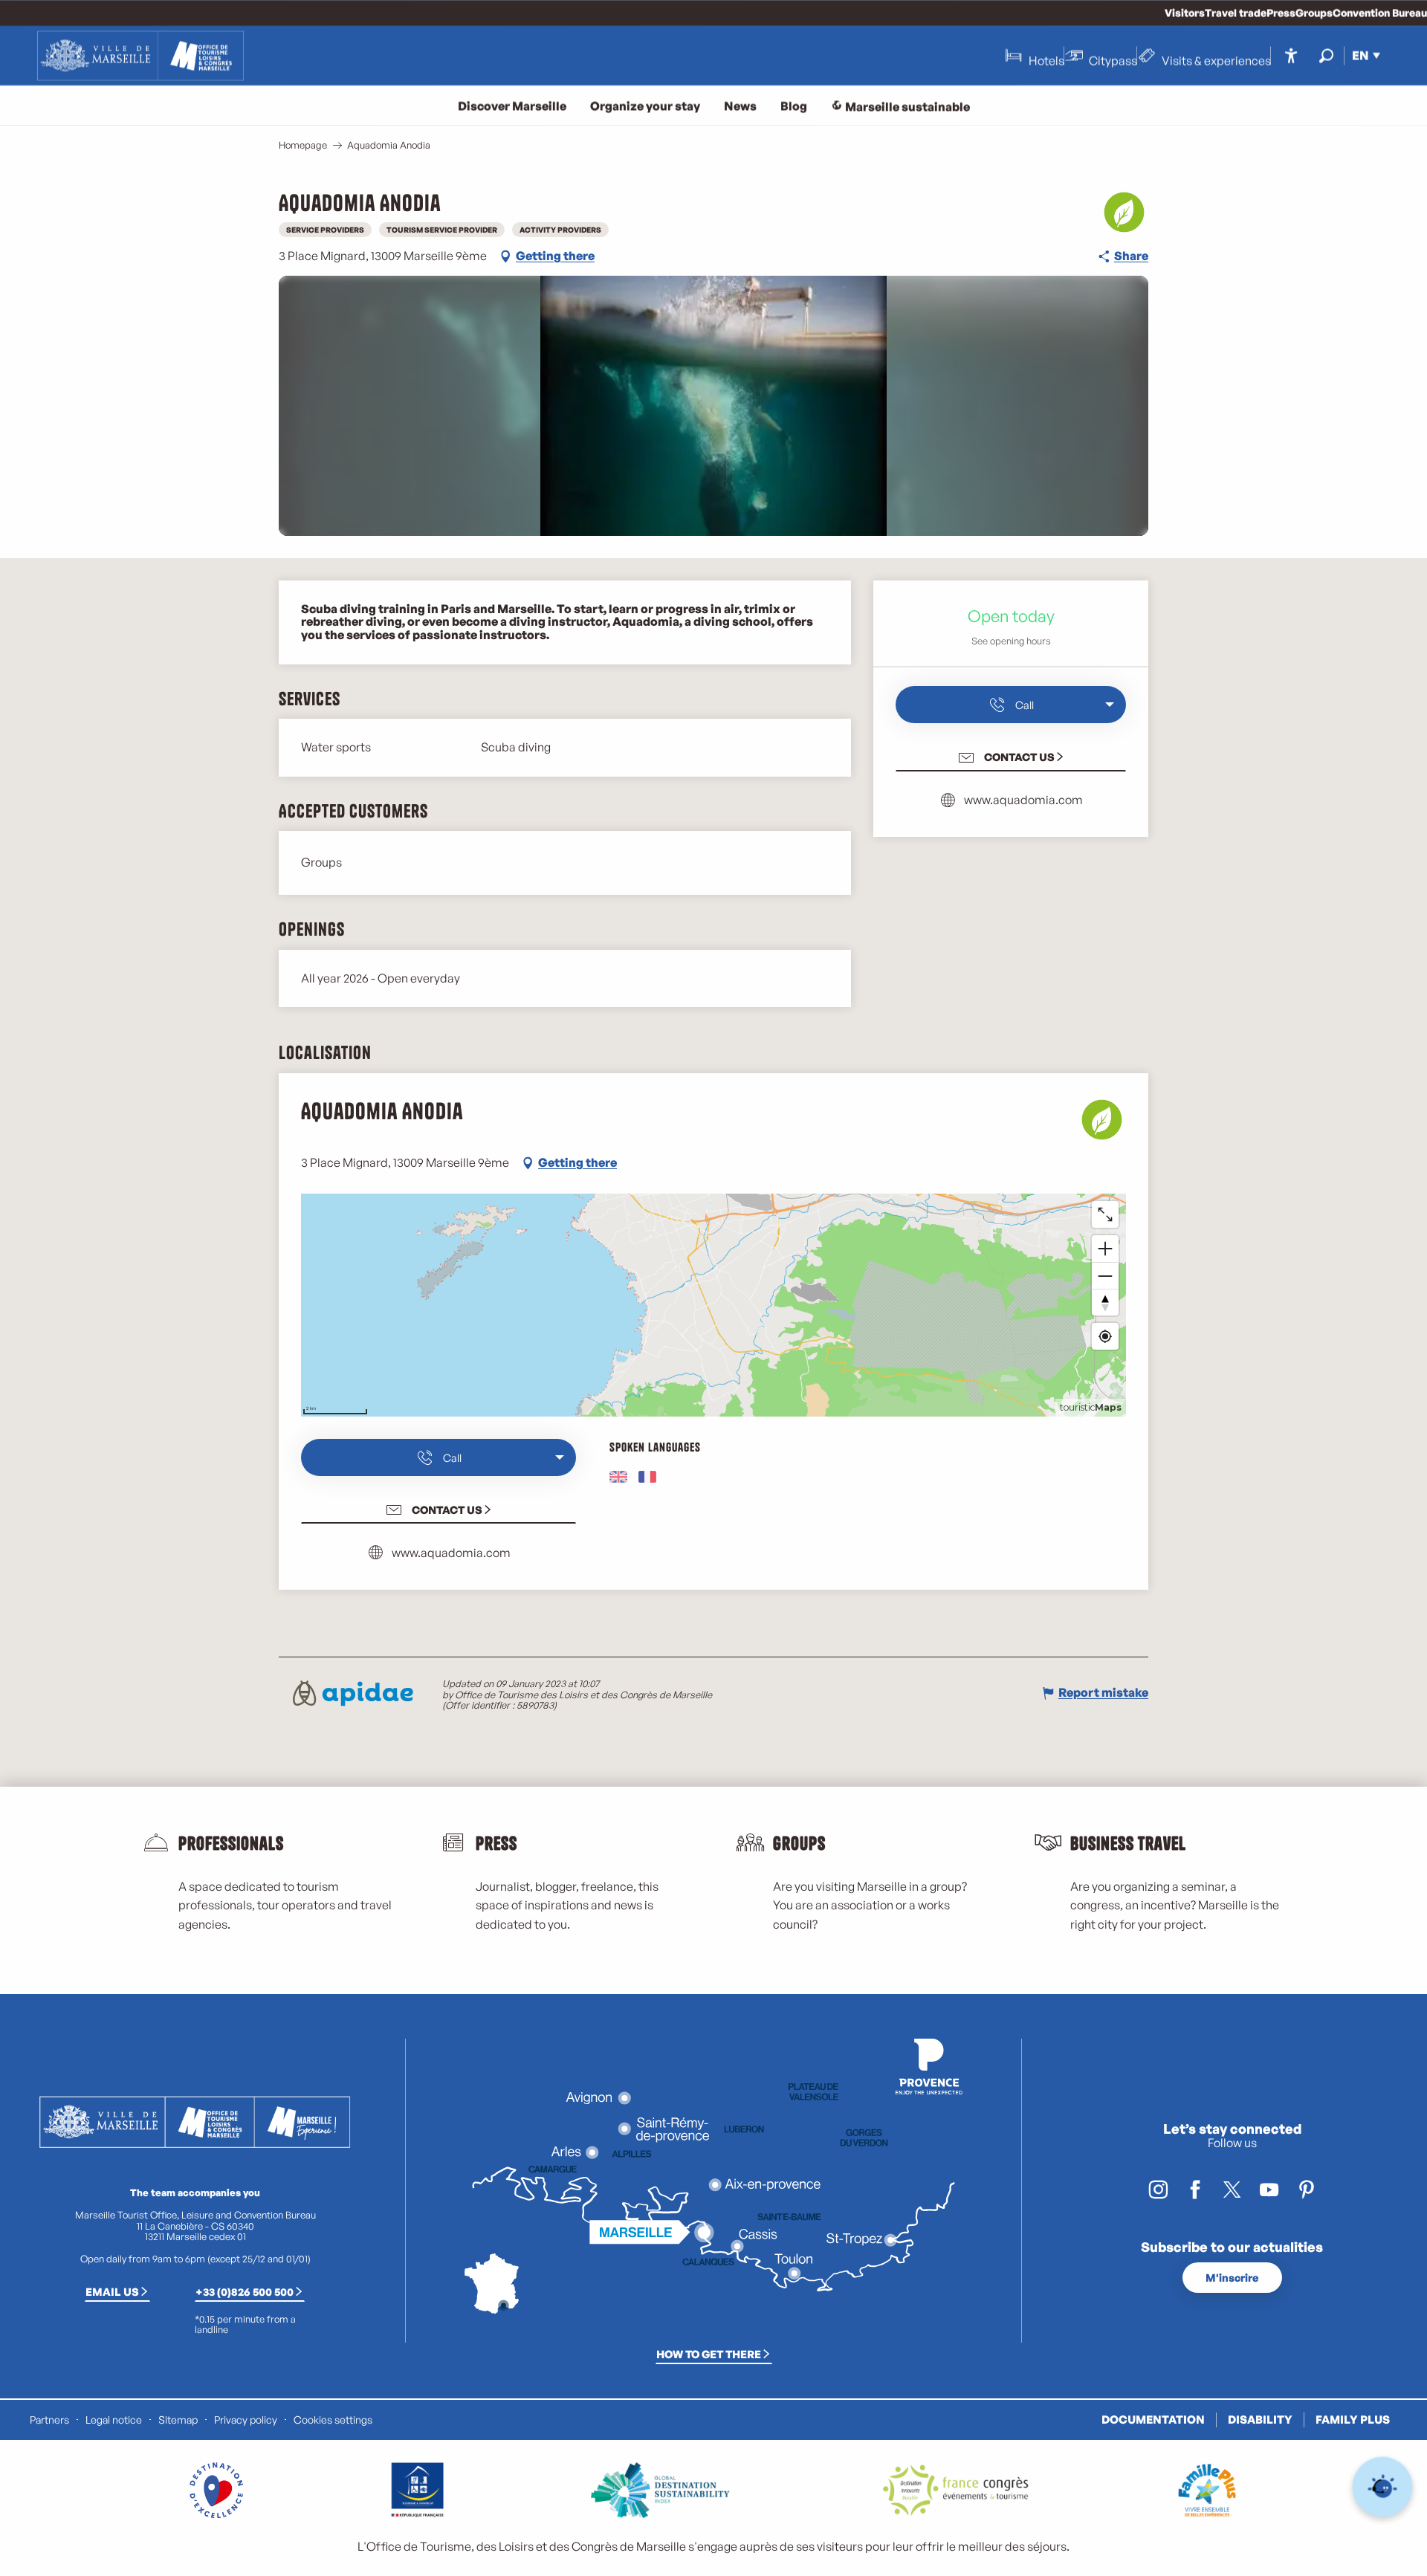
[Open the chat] (1383, 2487)
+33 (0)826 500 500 (245, 2291)
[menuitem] (140, 56)
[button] (1326, 55)
